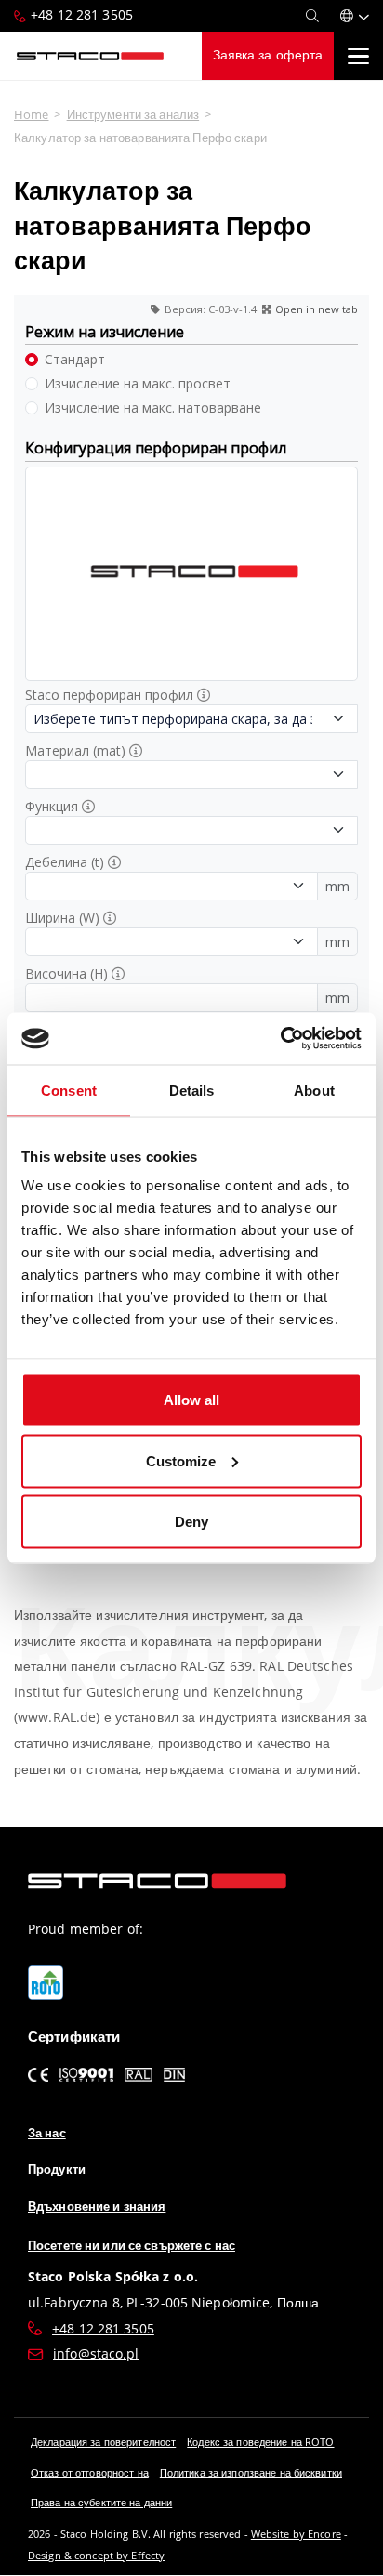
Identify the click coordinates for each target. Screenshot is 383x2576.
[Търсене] (312, 16)
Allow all (191, 1400)
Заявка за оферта (268, 55)
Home (31, 114)
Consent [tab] (69, 1090)
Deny (191, 1522)
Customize (181, 1460)
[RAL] (139, 2074)
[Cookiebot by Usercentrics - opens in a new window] (280, 1039)
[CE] (38, 2074)
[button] (355, 16)
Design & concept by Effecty (96, 2555)
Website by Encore (296, 2534)
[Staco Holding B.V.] (90, 56)
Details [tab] (192, 1090)
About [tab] (314, 1090)
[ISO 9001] (87, 2074)
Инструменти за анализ (133, 114)
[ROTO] (46, 1983)
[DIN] (174, 2074)
